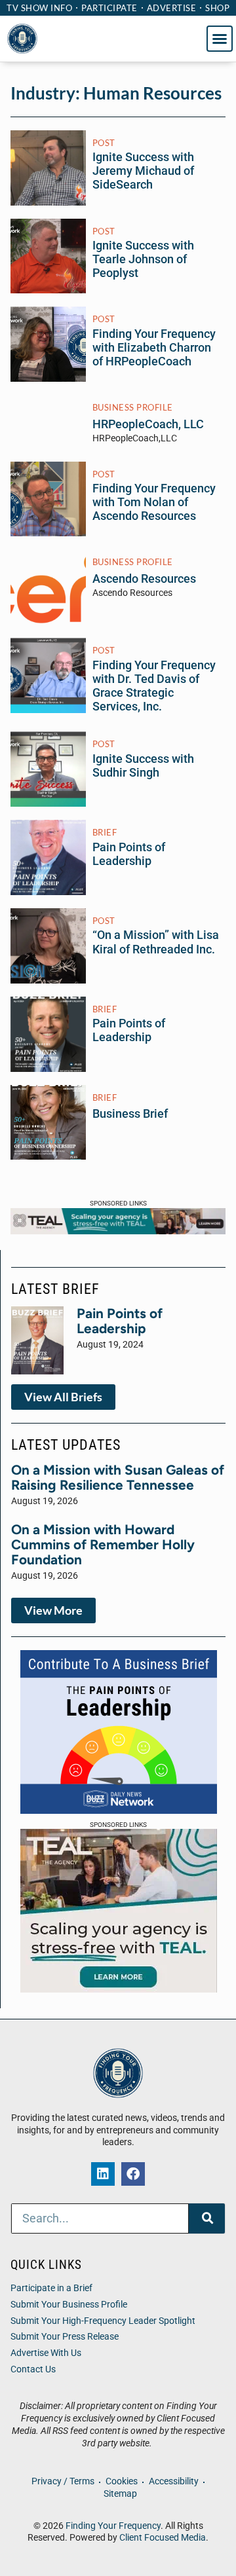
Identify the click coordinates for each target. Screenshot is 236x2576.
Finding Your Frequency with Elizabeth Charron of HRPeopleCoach (154, 348)
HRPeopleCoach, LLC (148, 424)
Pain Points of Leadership (129, 854)
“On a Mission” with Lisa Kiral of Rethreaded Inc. (156, 942)
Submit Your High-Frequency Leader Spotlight (103, 2321)
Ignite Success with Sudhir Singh (143, 766)
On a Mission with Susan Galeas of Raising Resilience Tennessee (118, 1477)
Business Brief (130, 1114)
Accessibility (174, 2481)
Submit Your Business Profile (69, 2305)
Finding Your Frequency (113, 2526)
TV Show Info (39, 8)
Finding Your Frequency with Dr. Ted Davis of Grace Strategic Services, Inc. (154, 686)
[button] (220, 39)
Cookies (122, 2481)
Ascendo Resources (144, 579)
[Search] (207, 2218)
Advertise (172, 8)
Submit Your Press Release (65, 2337)
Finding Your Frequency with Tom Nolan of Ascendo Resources (154, 502)
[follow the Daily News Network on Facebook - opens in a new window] (133, 2174)
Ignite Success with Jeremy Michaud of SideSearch (143, 171)
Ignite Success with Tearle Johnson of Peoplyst (143, 259)
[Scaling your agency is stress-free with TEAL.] (118, 1230)
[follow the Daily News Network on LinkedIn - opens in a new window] (103, 2174)
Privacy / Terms (63, 2481)
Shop (217, 8)
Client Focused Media (163, 2538)
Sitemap (120, 2494)
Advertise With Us (46, 2353)
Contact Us (33, 2369)
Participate (109, 8)
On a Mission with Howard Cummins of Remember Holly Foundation (103, 1544)
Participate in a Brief (51, 2288)
